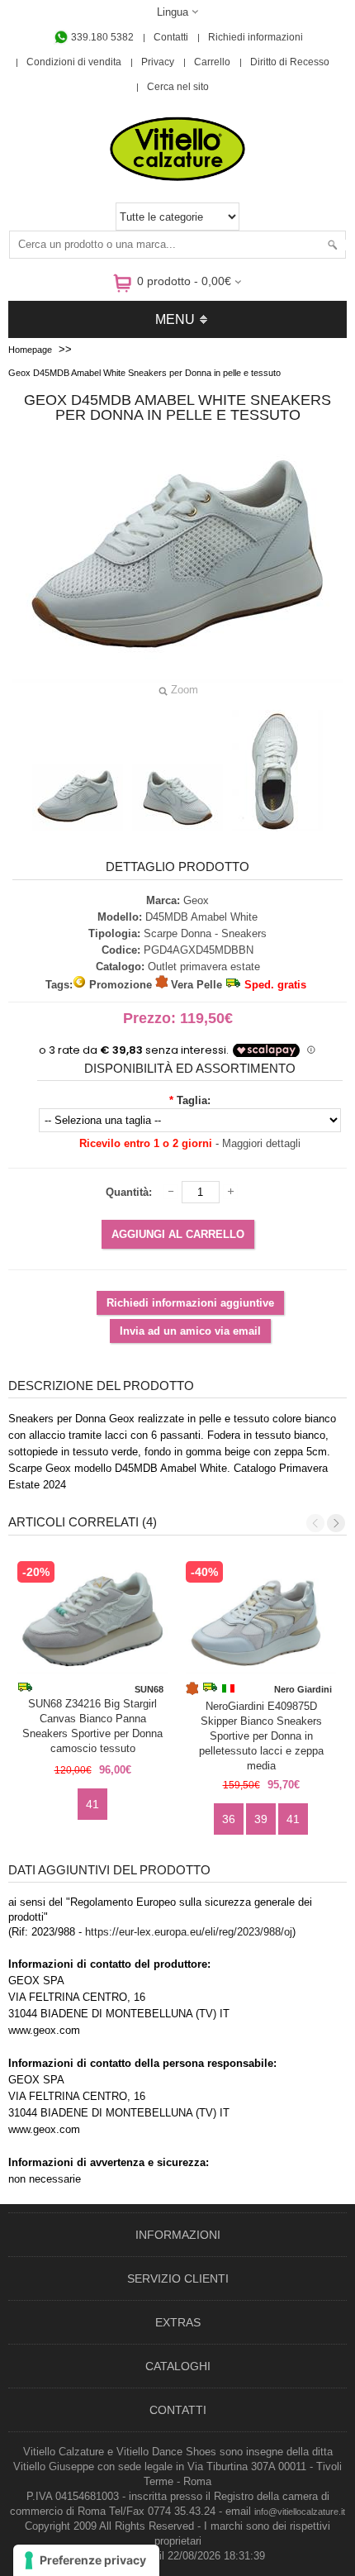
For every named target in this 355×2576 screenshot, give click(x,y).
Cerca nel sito (178, 87)
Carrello (212, 62)
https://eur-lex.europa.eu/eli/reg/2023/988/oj (189, 1932)
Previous (315, 1523)
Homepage (30, 350)
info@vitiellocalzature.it (300, 2512)
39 (261, 1819)
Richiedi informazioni (256, 37)
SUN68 (149, 1689)
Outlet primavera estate (204, 967)
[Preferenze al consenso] (86, 2560)
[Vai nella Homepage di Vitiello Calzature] (177, 178)
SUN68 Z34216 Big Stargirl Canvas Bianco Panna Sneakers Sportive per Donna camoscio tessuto (92, 1726)
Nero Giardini (303, 1689)
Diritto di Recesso (290, 62)
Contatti (171, 37)
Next (336, 1523)
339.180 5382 (101, 37)
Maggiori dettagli (261, 1143)
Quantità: (129, 1192)
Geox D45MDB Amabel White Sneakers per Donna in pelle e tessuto (144, 373)
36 (229, 1819)
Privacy (158, 62)
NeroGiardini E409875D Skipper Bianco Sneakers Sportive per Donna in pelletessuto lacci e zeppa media (261, 1731)
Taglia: (194, 1100)
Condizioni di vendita (74, 62)
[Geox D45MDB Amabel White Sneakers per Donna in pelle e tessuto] (78, 798)
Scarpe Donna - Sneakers (205, 933)
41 (92, 1804)
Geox (196, 900)
